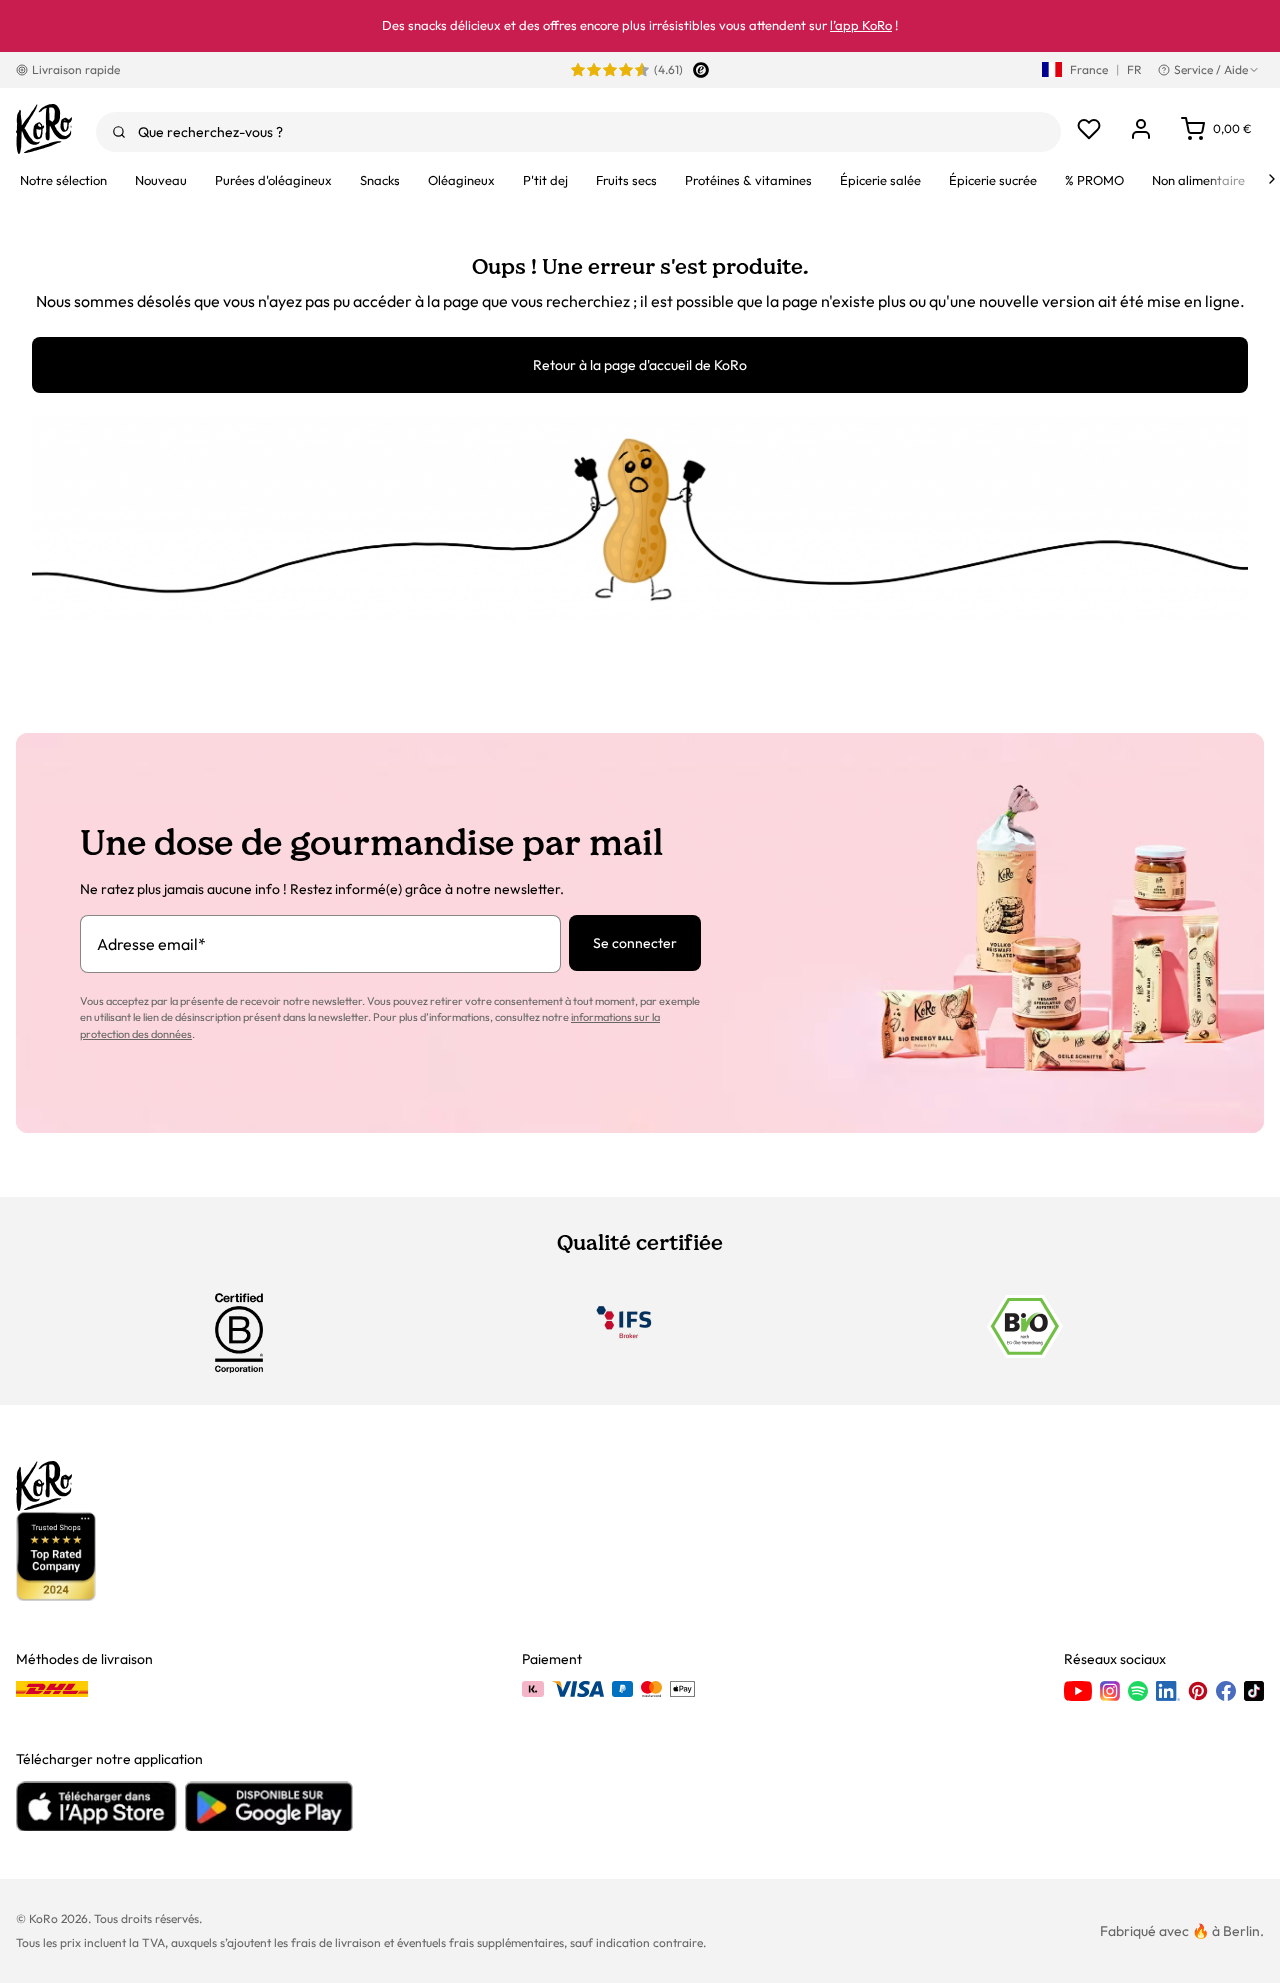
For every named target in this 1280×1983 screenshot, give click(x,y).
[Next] (1272, 179)
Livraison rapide (76, 69)
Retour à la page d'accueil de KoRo (640, 365)
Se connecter (635, 943)
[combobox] (578, 132)
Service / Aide (1211, 69)
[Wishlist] (1089, 129)
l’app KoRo (861, 25)
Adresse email (151, 944)
